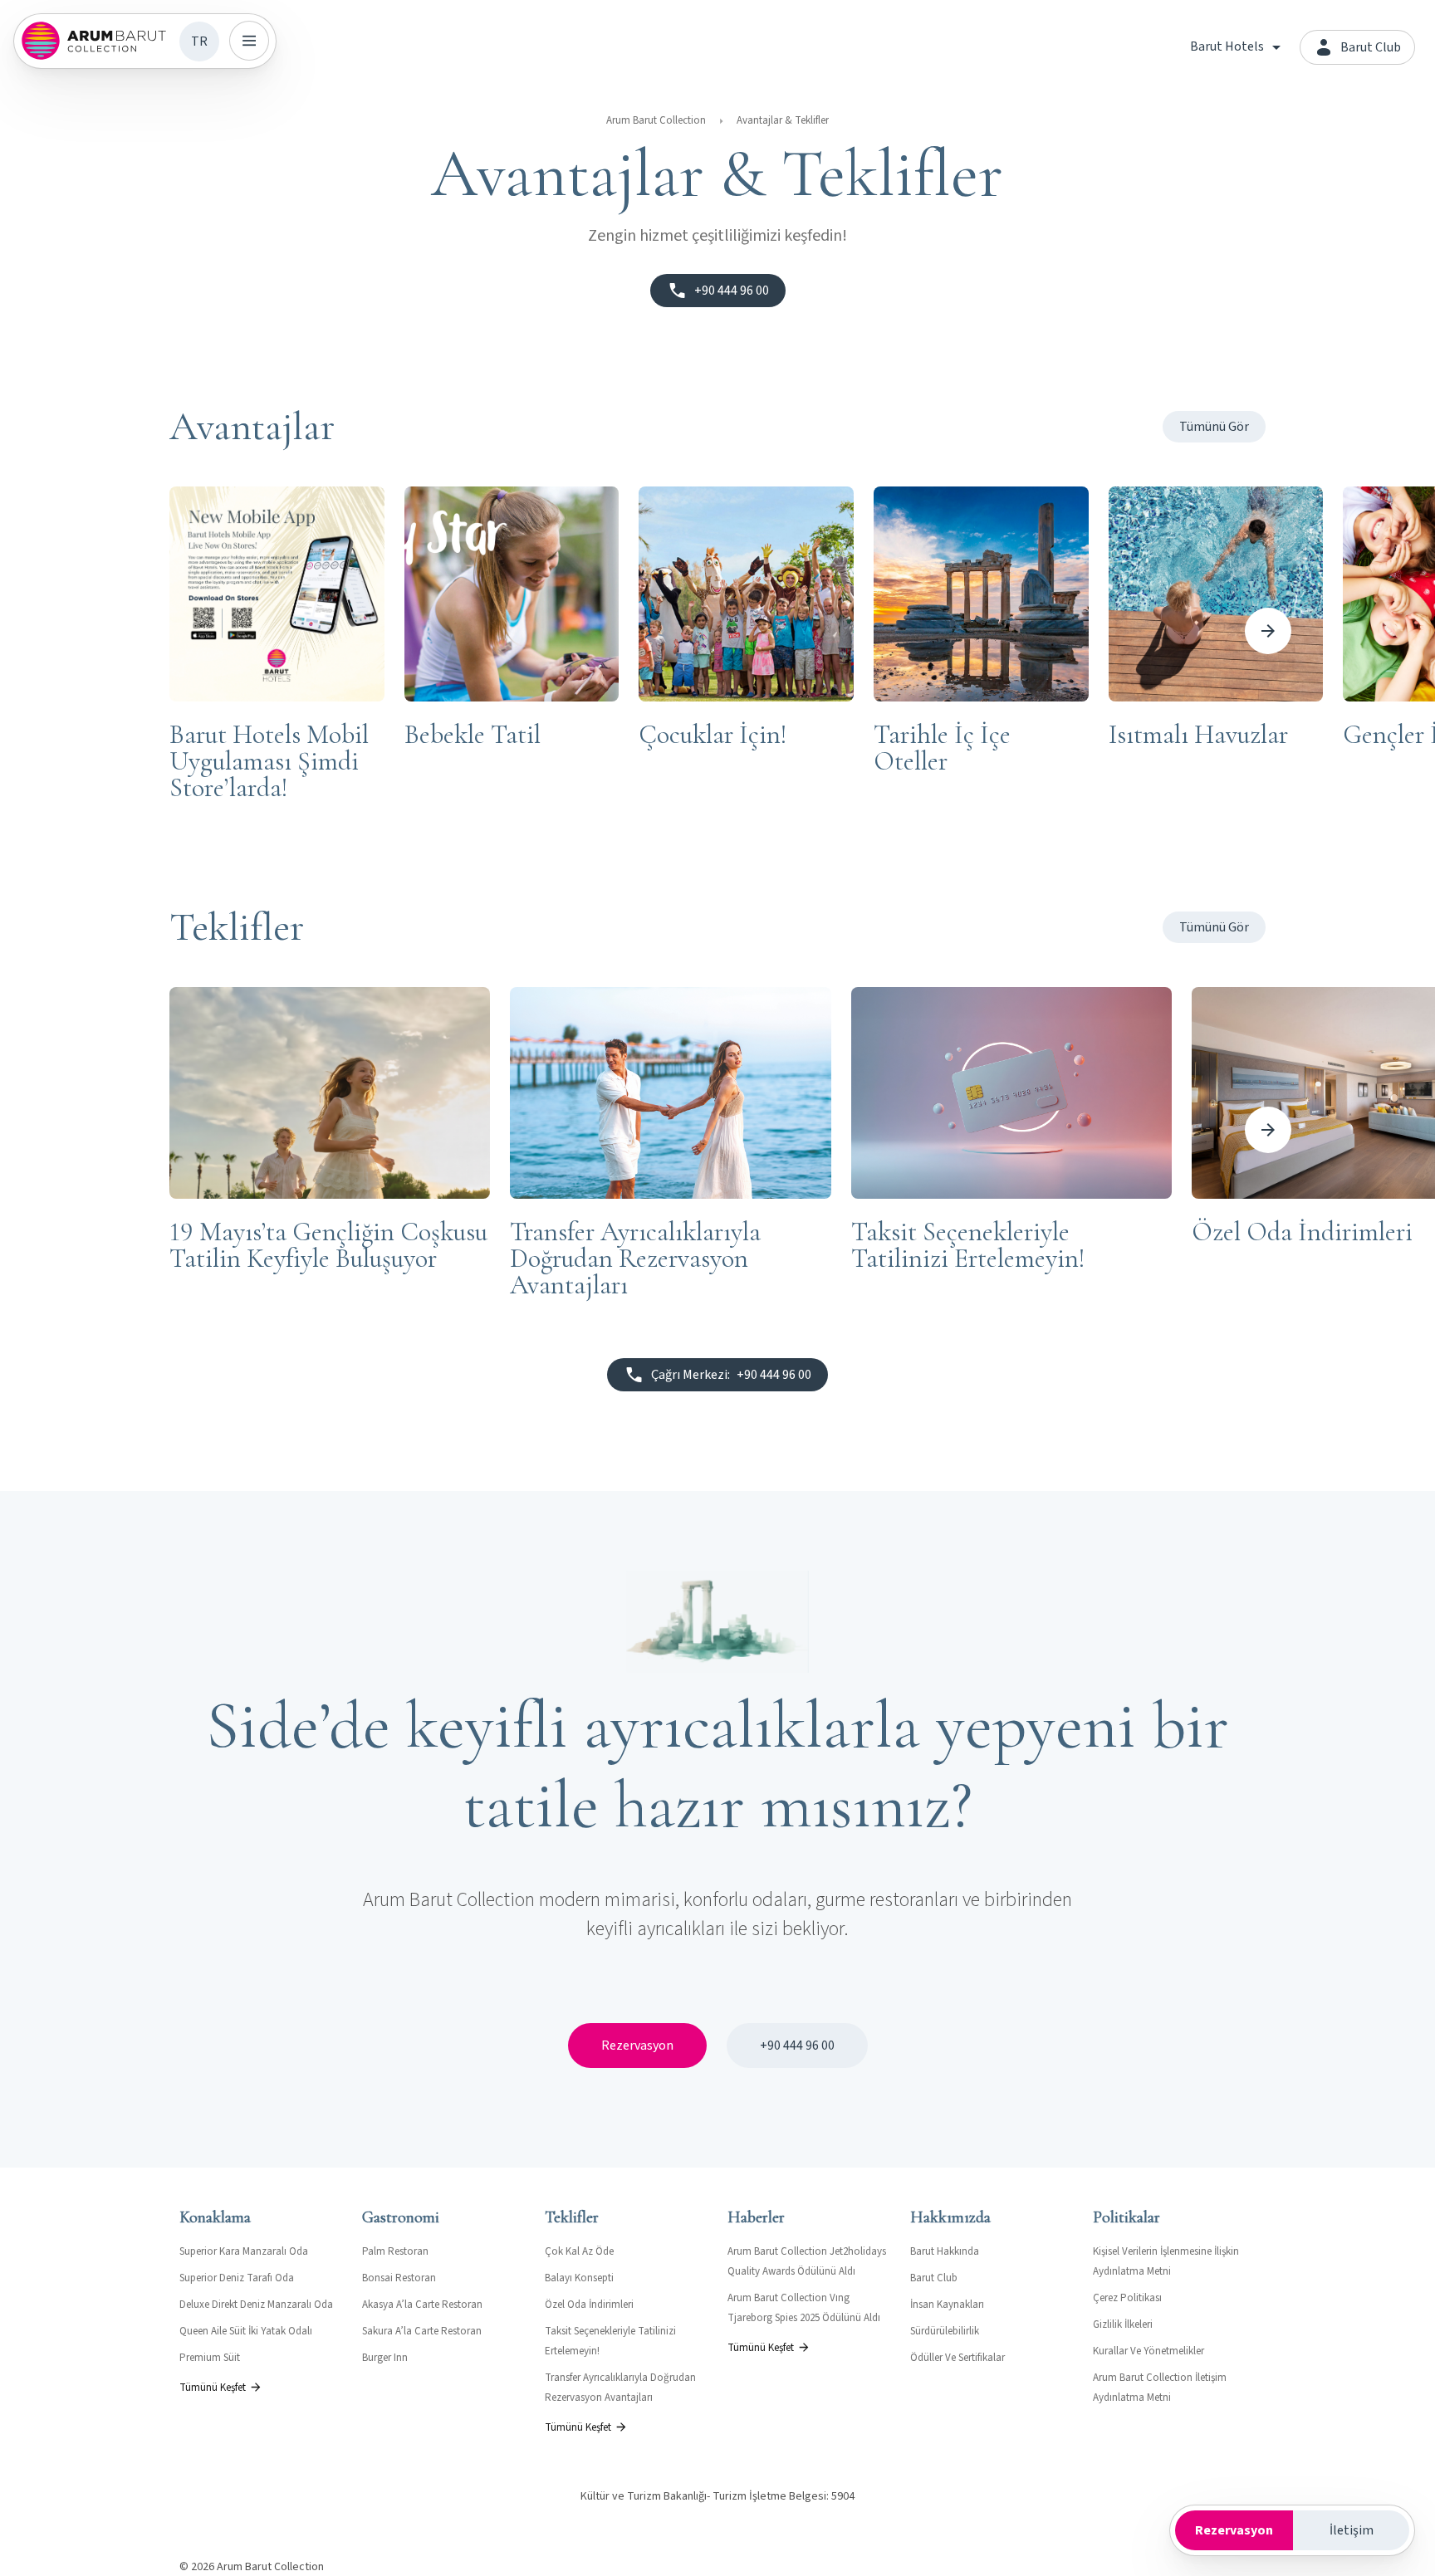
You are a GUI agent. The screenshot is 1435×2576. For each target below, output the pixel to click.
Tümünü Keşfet (213, 2388)
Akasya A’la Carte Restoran (422, 2305)
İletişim (1352, 2530)
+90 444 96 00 (797, 2046)
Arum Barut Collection (656, 120)
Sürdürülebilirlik (945, 2331)
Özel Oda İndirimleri (589, 2305)
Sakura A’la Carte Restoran (422, 2331)
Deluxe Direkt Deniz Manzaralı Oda (256, 2305)
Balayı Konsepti (579, 2278)
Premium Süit (210, 2358)
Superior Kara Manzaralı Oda (244, 2251)
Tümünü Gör (1214, 427)
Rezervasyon (637, 2046)
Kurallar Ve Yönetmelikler (1148, 2351)
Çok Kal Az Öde (579, 2251)
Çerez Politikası (1127, 2298)
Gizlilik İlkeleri (1123, 2324)
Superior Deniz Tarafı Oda (237, 2278)
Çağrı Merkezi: (731, 1375)
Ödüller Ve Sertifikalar (957, 2358)
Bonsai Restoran (399, 2278)
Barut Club (934, 2278)
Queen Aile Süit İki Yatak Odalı (246, 2331)
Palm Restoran (395, 2251)
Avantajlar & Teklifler (783, 120)
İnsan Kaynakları (947, 2305)
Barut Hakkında (945, 2251)
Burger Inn (385, 2358)
